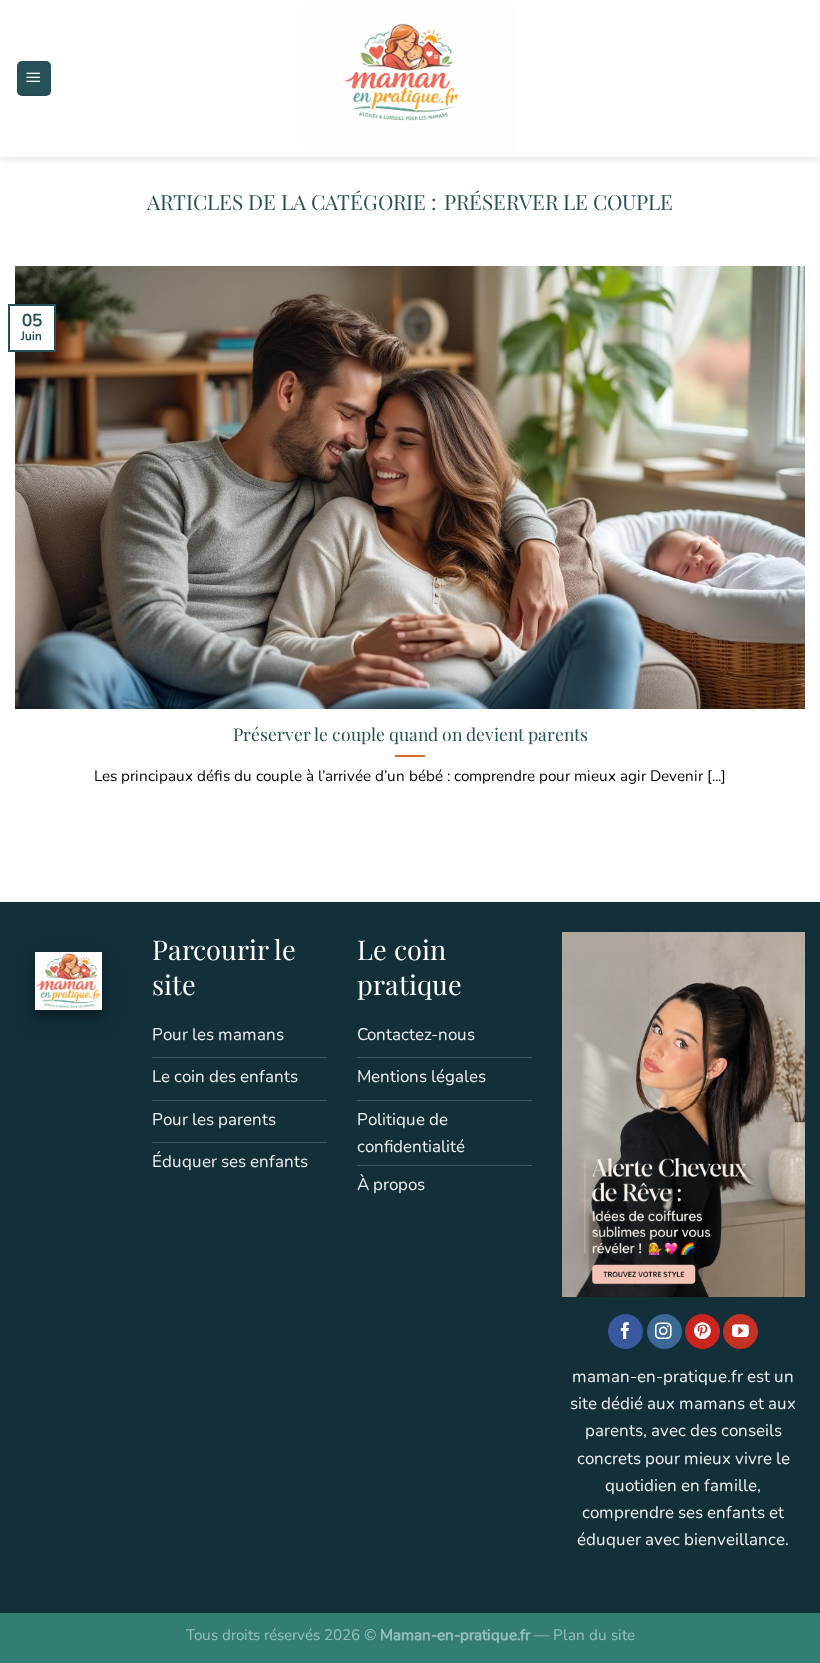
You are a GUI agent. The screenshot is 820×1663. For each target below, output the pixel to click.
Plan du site (594, 1635)
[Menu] (34, 78)
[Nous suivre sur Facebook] (625, 1332)
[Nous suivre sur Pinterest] (702, 1332)
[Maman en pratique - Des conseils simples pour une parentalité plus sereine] (410, 78)
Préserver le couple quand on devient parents (410, 734)
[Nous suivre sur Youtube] (740, 1332)
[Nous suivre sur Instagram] (664, 1332)
